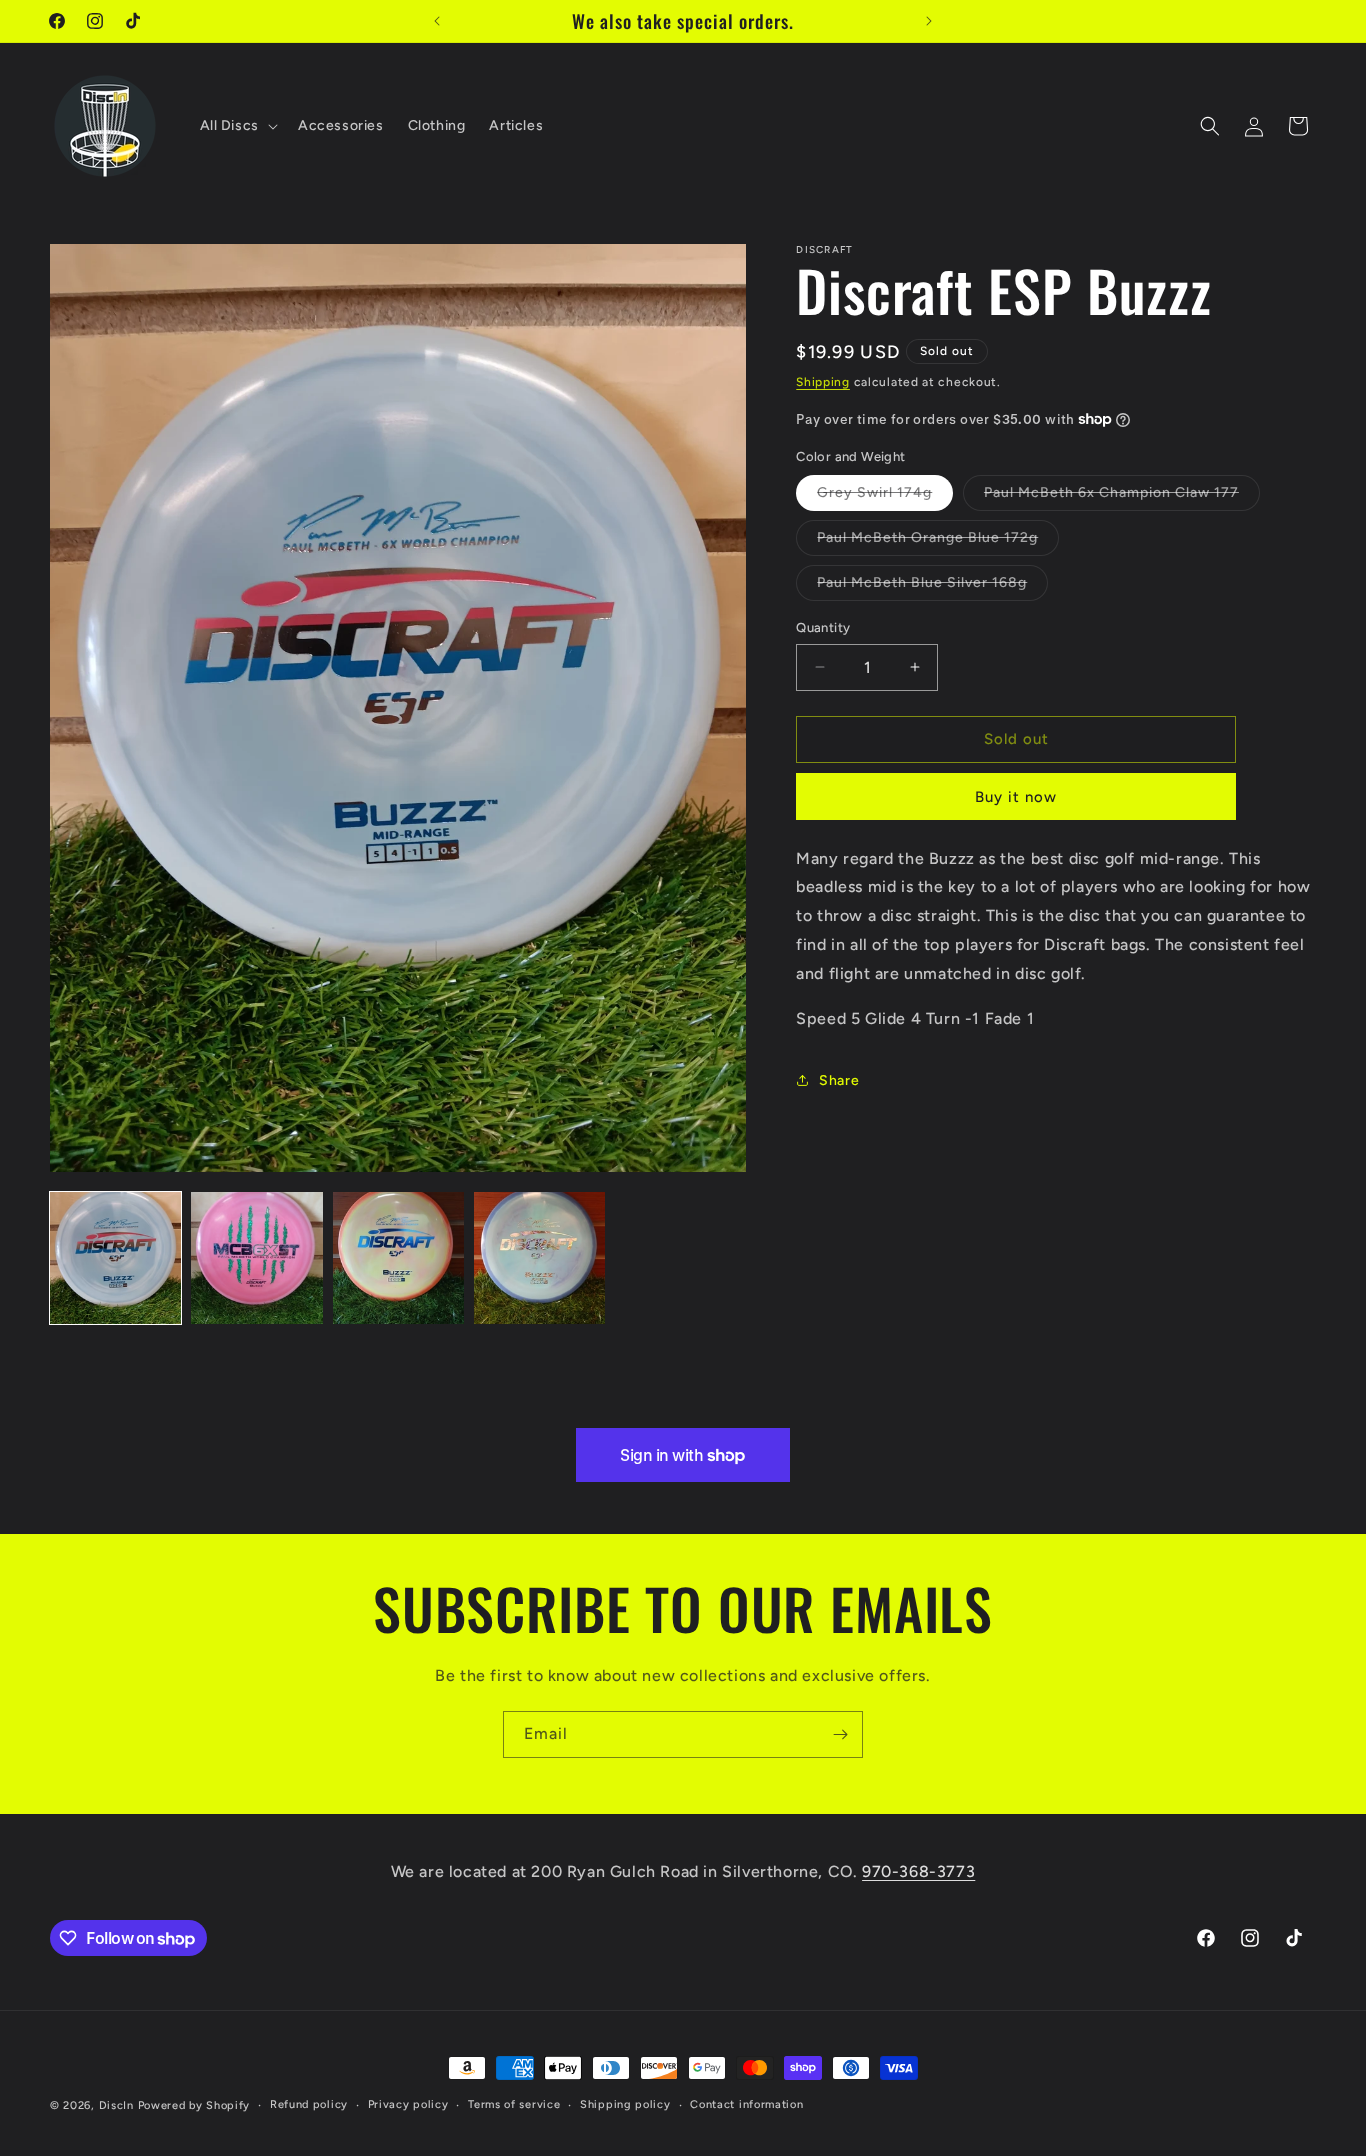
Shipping (823, 382)
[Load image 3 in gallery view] (398, 1257)
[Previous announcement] (437, 21)
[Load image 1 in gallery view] (115, 1257)
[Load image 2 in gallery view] (256, 1257)
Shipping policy (625, 2104)
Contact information (746, 2104)
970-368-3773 (918, 1871)
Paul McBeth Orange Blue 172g (938, 542)
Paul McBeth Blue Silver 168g (932, 587)
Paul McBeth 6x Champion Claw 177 (1122, 497)
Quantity (823, 627)
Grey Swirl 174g (885, 497)
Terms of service (514, 2104)
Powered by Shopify (194, 2105)
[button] (237, 126)
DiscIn (116, 2105)
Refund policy (309, 2104)
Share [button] (839, 1080)
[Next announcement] (929, 21)
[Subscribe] (840, 1734)
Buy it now (1016, 797)
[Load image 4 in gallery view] (539, 1257)
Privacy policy (408, 2104)
